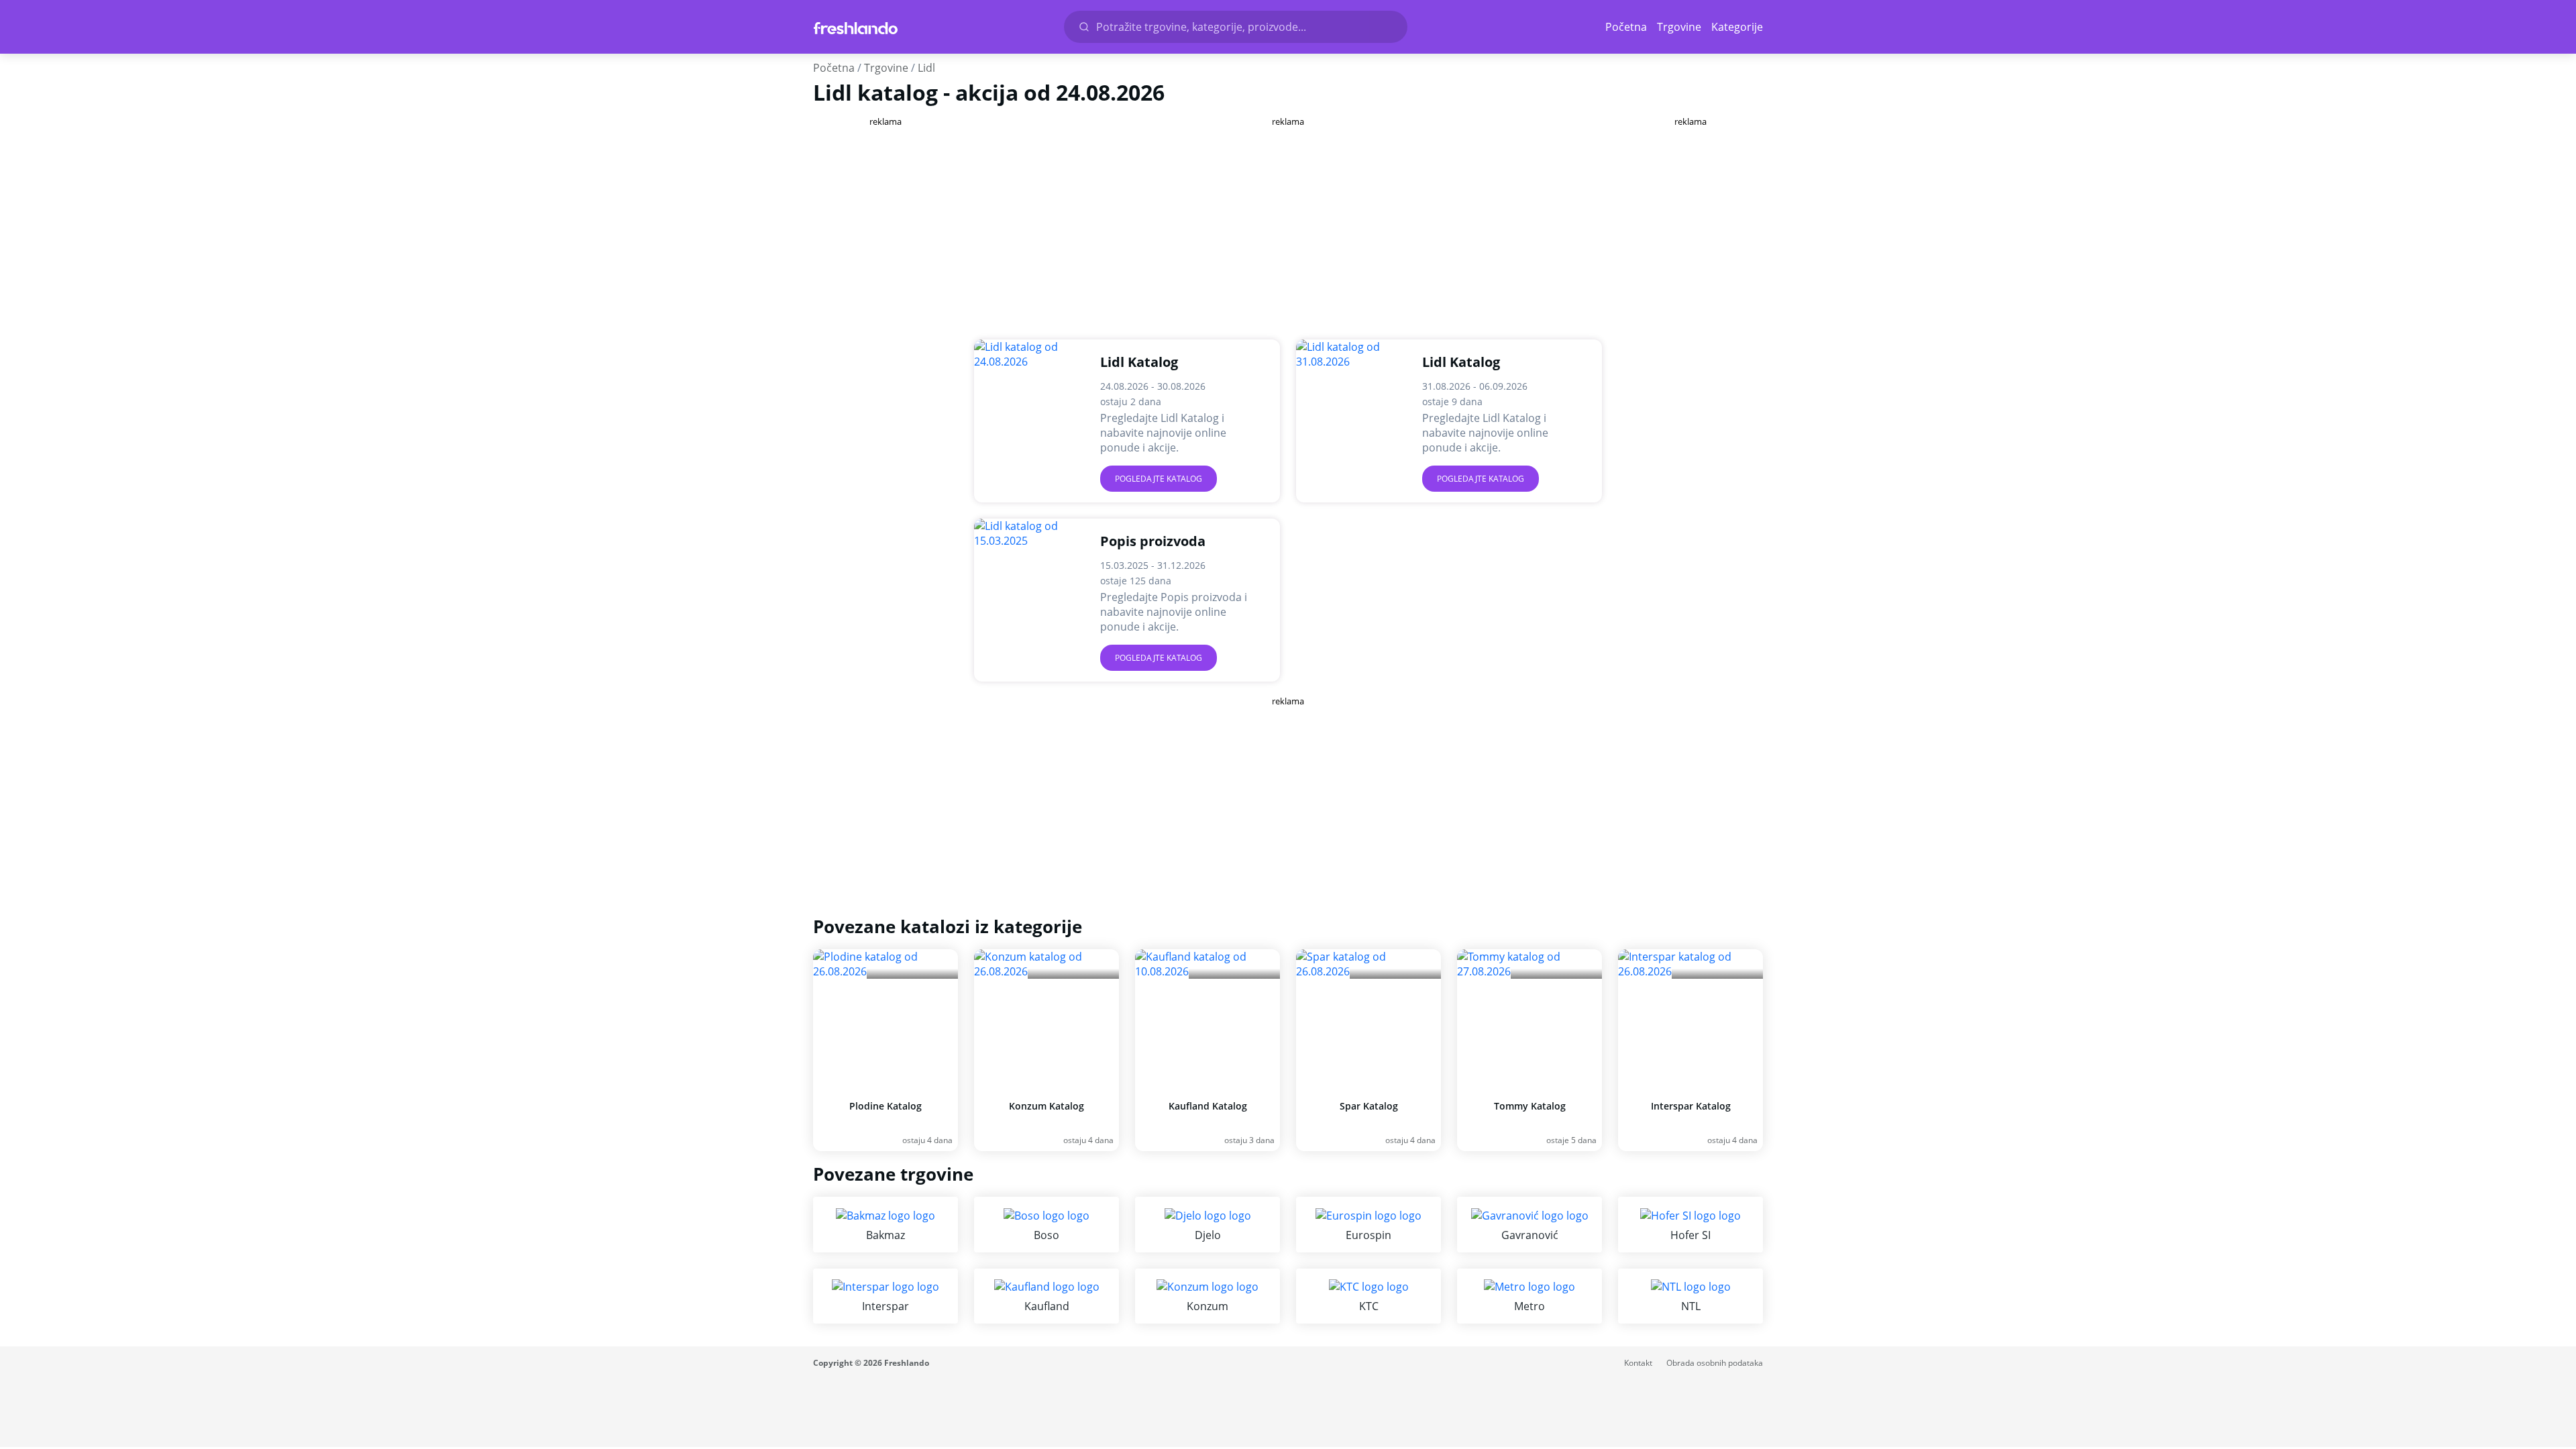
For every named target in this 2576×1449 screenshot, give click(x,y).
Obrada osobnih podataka (1715, 1363)
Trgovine (1679, 27)
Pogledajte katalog (1159, 479)
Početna (1626, 27)
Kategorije (1737, 27)
